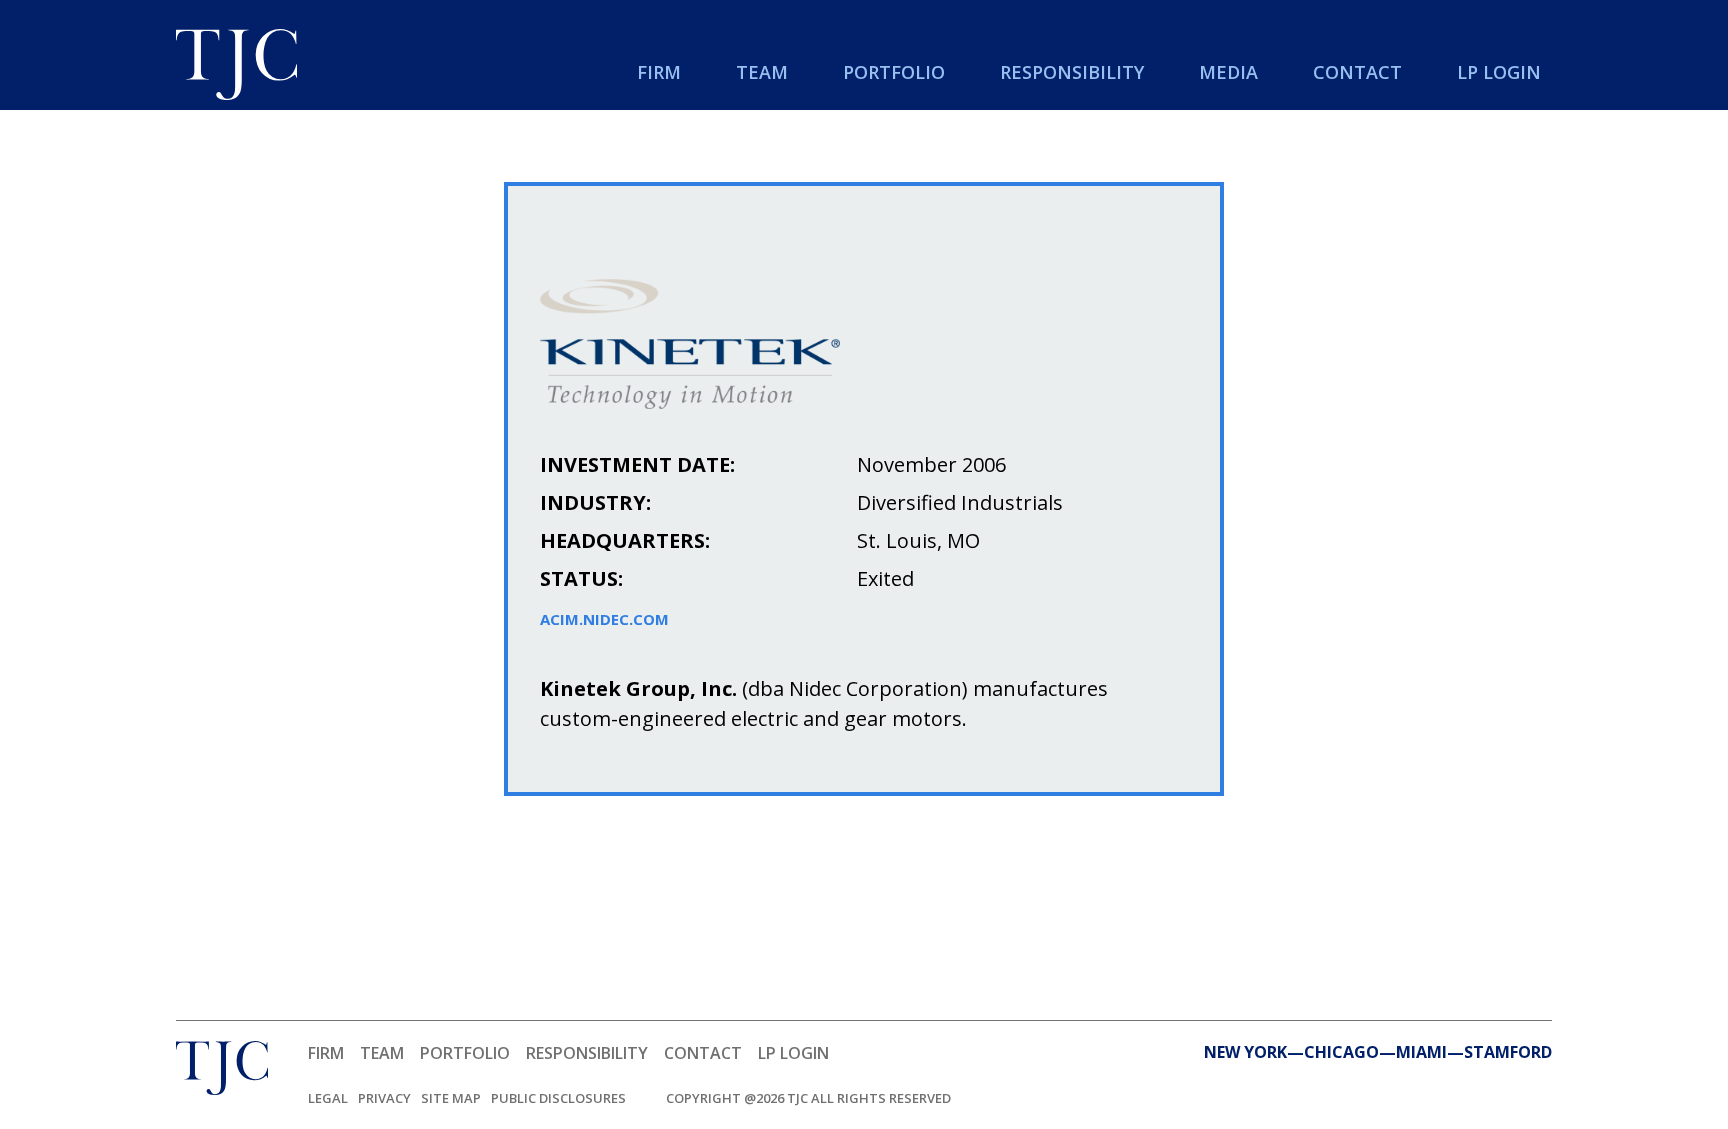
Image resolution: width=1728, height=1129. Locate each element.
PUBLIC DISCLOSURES (558, 1098)
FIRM (326, 1053)
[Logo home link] (236, 67)
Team (762, 72)
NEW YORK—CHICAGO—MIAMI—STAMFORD (1378, 1052)
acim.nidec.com (604, 619)
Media (1228, 72)
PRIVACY (384, 1098)
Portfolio (894, 72)
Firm (659, 72)
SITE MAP (451, 1098)
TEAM (382, 1053)
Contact (1357, 72)
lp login (1499, 72)
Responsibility (1072, 72)
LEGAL (328, 1098)
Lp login (793, 1053)
